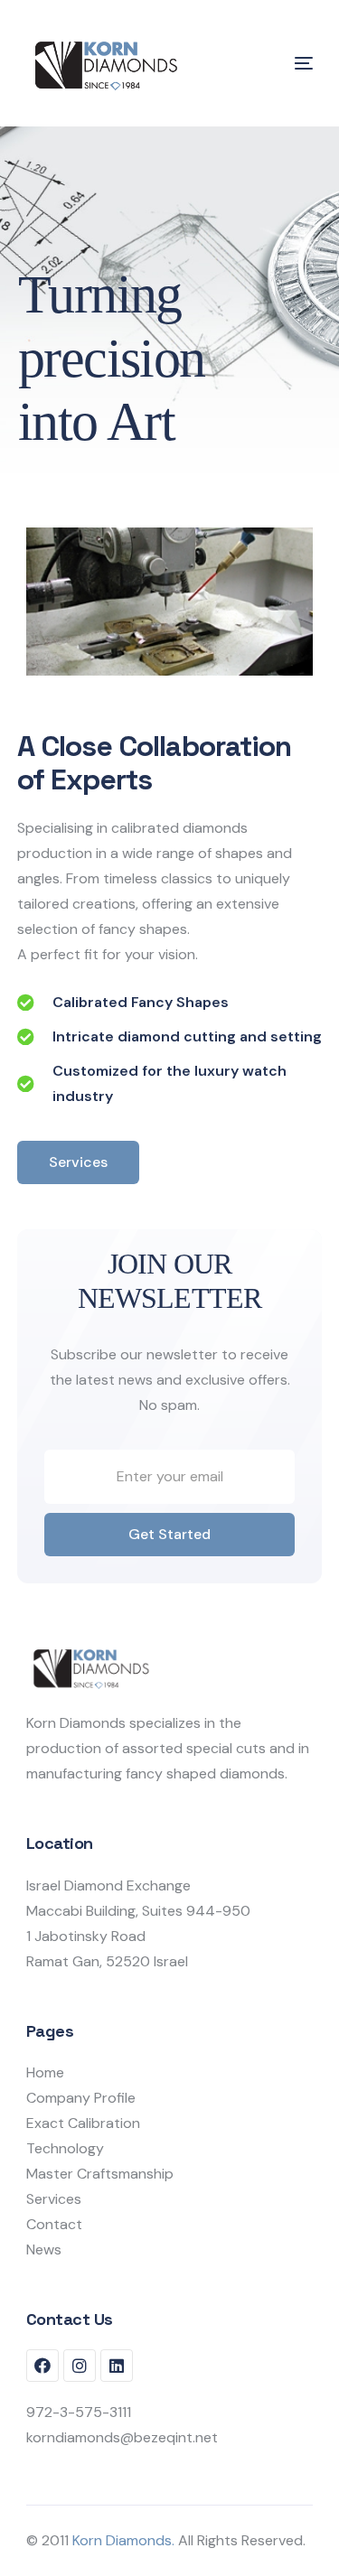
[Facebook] (42, 2366)
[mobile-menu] (277, 63)
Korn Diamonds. (123, 2540)
